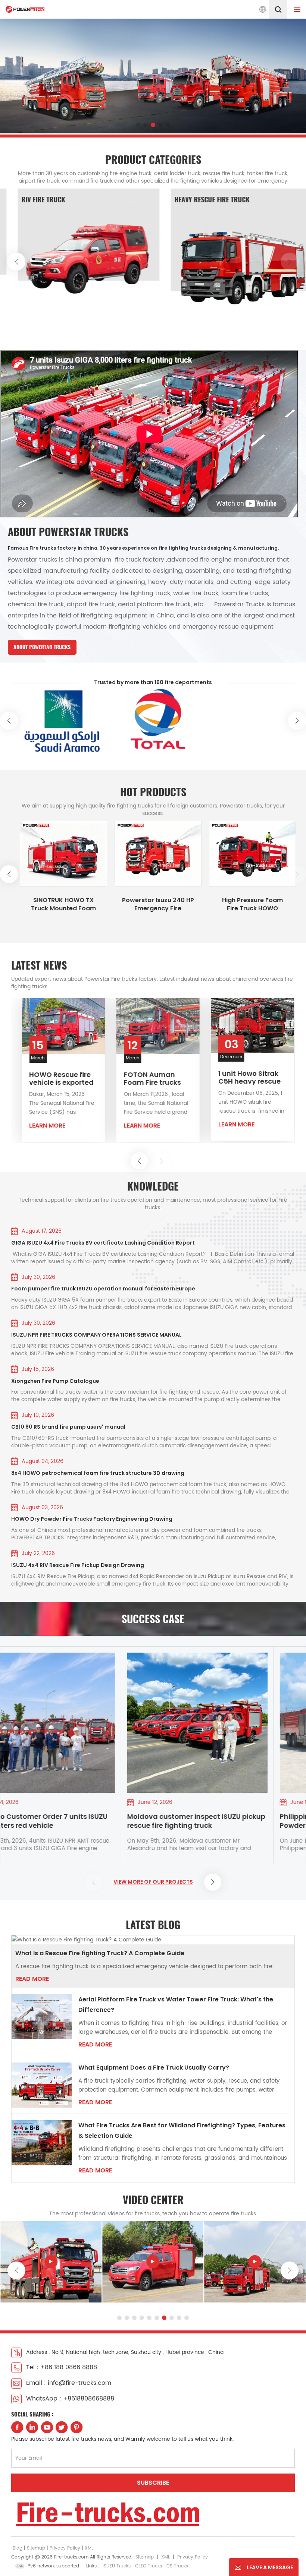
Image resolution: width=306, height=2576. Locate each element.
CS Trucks (177, 2566)
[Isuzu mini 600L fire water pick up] (51, 2261)
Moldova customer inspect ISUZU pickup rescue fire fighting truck (97, 1821)
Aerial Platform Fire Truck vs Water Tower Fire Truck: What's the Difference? (176, 2005)
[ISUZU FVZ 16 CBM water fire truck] (255, 2261)
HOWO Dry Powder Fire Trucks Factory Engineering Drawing (92, 1519)
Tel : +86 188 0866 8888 (62, 2367)
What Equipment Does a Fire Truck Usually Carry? (154, 2068)
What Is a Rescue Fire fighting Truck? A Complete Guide (100, 1953)
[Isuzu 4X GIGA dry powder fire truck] (153, 2261)
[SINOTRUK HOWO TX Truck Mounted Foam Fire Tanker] (140, 854)
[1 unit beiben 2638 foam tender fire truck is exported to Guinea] (127, 1026)
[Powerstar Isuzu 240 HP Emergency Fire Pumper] (234, 854)
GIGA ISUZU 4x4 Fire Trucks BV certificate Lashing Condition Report (103, 1243)
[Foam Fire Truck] (127, 258)
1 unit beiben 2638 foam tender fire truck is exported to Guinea (126, 1079)
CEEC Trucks (149, 2566)
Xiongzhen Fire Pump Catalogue (55, 1381)
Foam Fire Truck (85, 200)
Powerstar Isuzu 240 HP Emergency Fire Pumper (234, 904)
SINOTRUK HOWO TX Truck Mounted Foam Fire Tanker (140, 904)
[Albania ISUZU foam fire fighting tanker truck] (45, 854)
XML (89, 2548)
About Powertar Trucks (42, 647)
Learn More (111, 1126)
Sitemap (36, 2548)
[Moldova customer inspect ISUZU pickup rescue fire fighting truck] (98, 1723)
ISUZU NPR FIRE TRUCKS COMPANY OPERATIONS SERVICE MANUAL (96, 1335)
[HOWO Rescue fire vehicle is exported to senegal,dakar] (221, 1026)
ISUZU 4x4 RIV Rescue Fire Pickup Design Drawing (78, 1565)
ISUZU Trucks (117, 2566)
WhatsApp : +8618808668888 (70, 2399)
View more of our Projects (153, 1882)
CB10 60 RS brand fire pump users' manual (68, 1427)
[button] (138, 125)
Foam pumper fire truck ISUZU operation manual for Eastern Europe (103, 1289)
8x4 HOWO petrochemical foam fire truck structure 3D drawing (98, 1473)
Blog (18, 2548)
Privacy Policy (65, 2548)
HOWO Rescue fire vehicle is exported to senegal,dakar (219, 1078)
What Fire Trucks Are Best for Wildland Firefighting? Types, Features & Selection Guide (182, 2131)
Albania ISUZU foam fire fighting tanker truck (45, 904)
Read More (32, 1979)
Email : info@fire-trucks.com (69, 2383)
